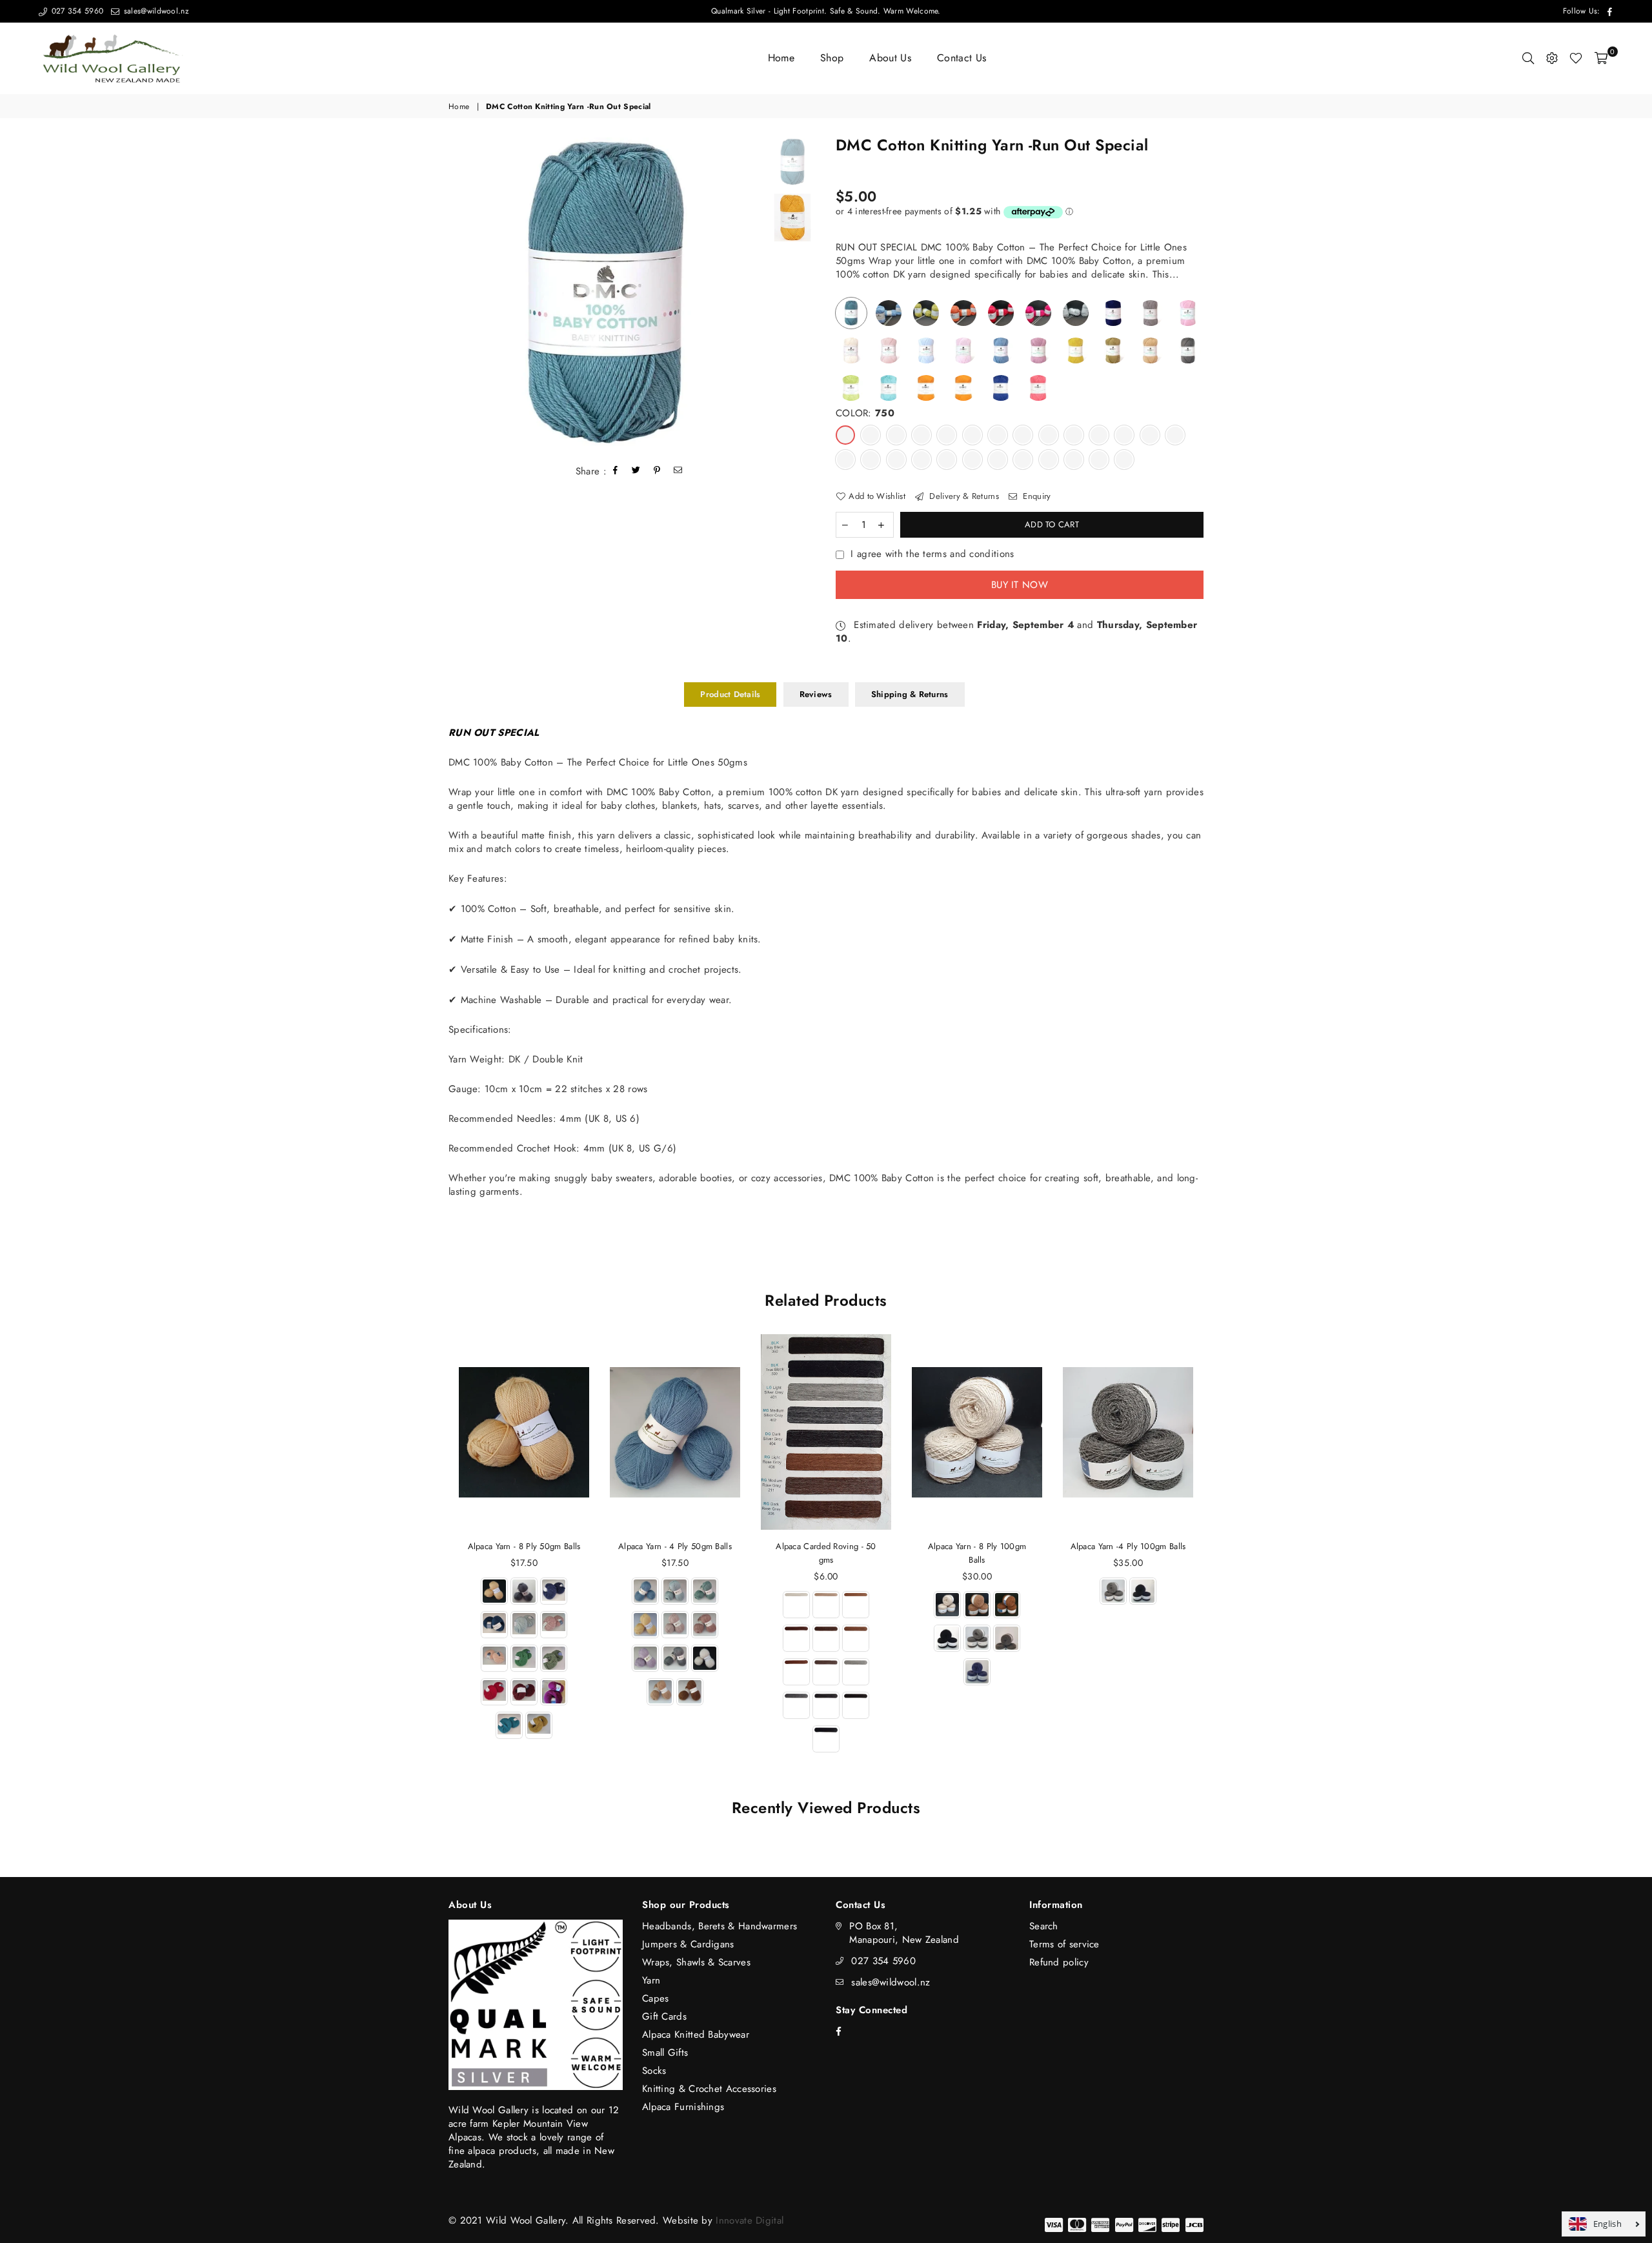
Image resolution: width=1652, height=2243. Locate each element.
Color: (865, 413)
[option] (605, 294)
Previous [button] (460, 294)
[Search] (1528, 58)
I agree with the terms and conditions (932, 554)
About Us (890, 58)
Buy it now (1020, 585)
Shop (832, 58)
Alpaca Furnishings (683, 2107)
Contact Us (962, 58)
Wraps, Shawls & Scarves (696, 1962)
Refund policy (1059, 1962)
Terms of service (1064, 1944)
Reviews (816, 694)
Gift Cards (664, 2016)
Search (1044, 1926)
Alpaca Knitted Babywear (696, 2035)
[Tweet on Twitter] (636, 472)
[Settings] (1552, 58)
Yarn (651, 1980)
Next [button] (750, 294)
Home (781, 58)
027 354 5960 (76, 11)
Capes (656, 1998)
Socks (654, 2071)
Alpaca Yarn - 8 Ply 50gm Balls (524, 1546)
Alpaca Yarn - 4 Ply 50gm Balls (675, 1546)
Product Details (730, 694)
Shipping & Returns (910, 694)
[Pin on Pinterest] (657, 472)
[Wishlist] (1576, 58)
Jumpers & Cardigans (688, 1944)
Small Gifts (665, 2053)
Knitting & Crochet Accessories (709, 2089)
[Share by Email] (678, 472)
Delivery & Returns (963, 496)
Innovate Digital (750, 2220)
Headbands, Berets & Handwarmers (720, 1926)
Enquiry (1035, 496)
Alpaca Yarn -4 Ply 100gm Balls (1128, 1546)
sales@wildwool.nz (155, 11)
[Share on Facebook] (616, 472)
